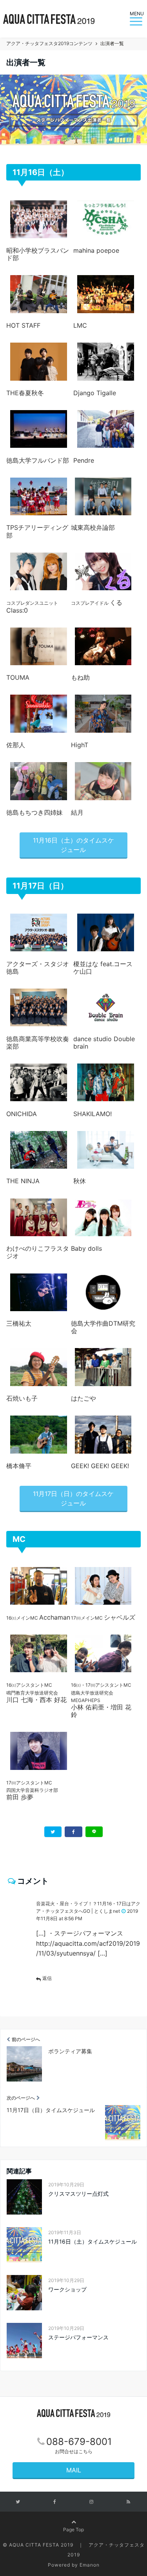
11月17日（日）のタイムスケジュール (73, 1498)
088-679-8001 (79, 2442)
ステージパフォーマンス (78, 2337)
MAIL (74, 2470)
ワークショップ (67, 2289)
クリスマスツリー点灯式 (78, 2194)
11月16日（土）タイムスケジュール (93, 2241)
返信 (47, 1978)
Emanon (90, 2565)
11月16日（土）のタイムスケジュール (73, 845)
